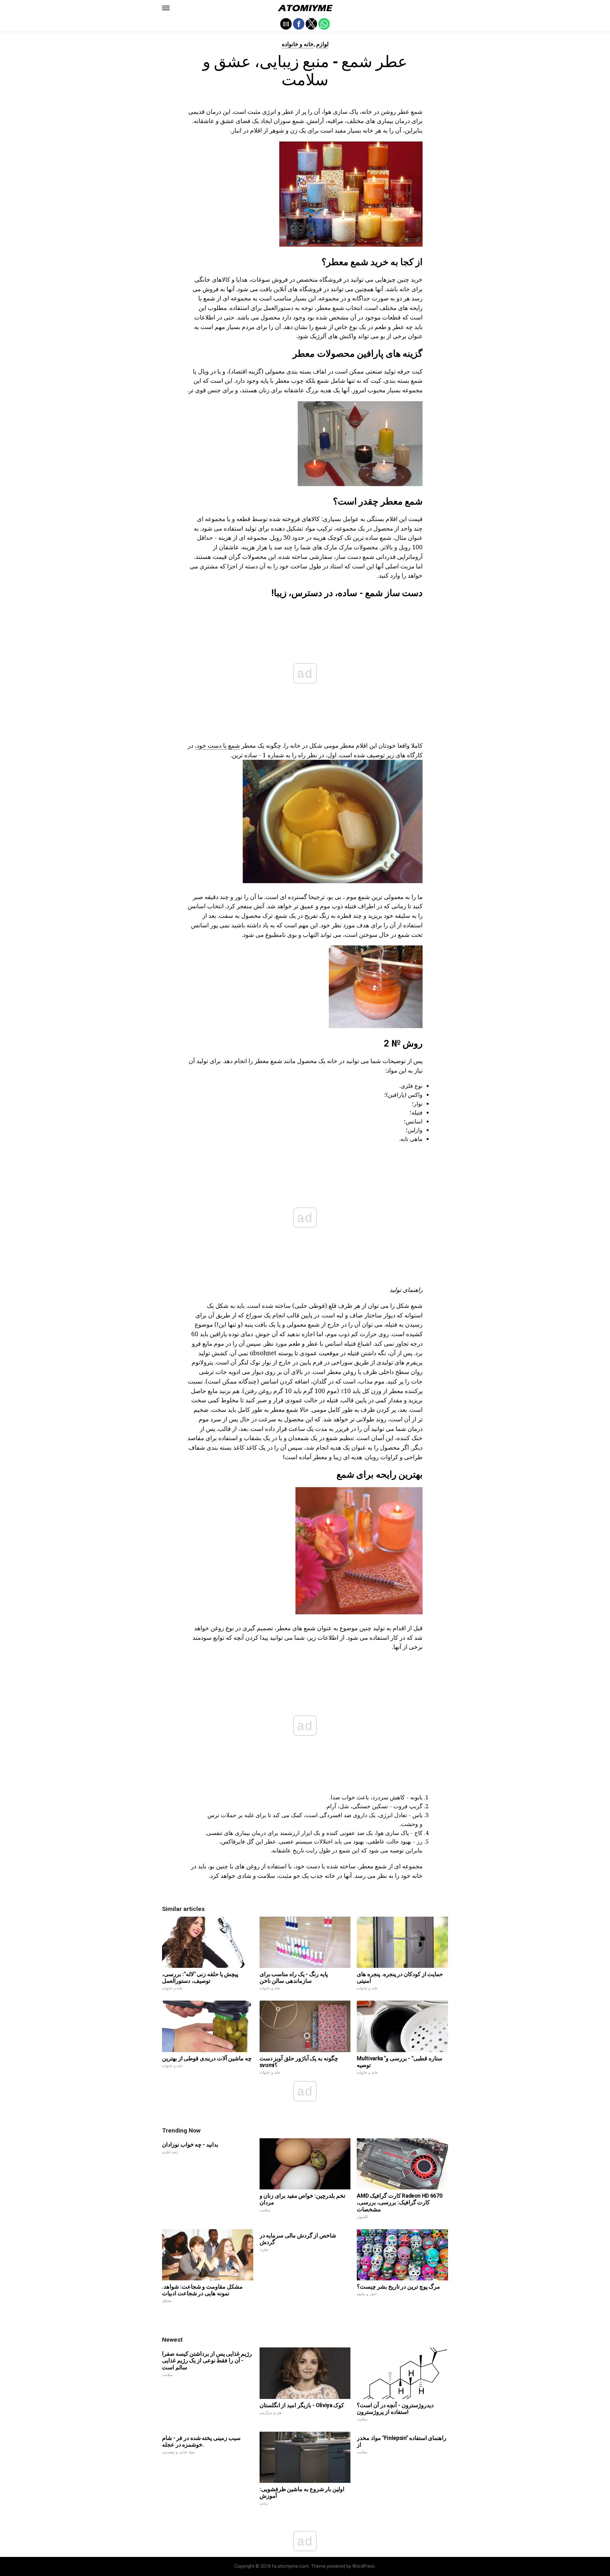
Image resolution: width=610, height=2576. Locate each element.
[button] (166, 8)
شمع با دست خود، (217, 745)
